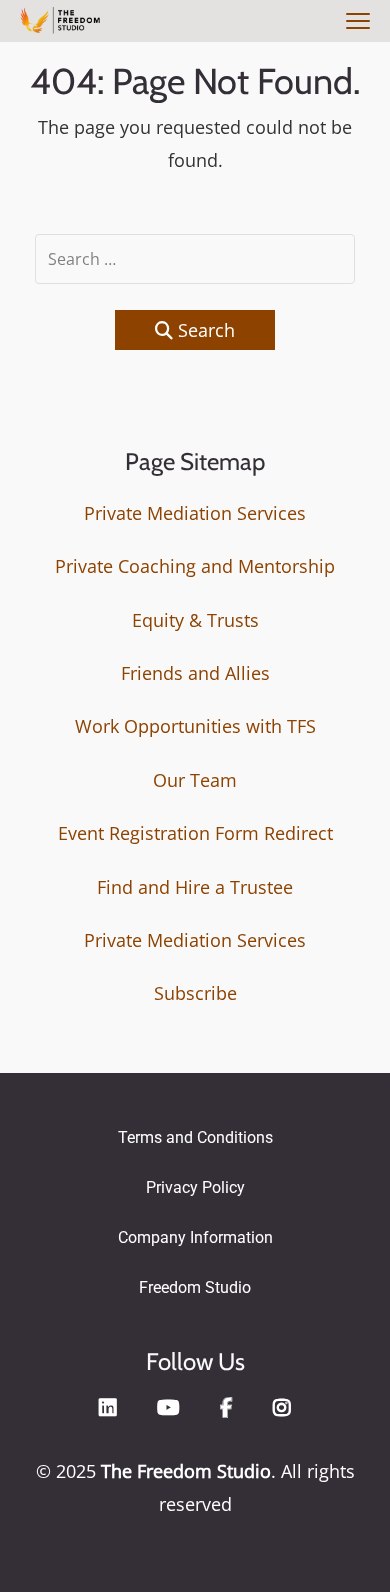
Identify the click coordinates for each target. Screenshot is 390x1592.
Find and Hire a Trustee (195, 887)
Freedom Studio (195, 1287)
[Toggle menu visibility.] (355, 22)
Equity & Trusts (195, 620)
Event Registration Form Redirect (195, 833)
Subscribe (195, 993)
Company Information (195, 1237)
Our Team (195, 780)
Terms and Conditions (195, 1137)
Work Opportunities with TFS (195, 726)
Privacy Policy (195, 1187)
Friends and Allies (195, 673)
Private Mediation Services (195, 513)
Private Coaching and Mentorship (195, 566)
